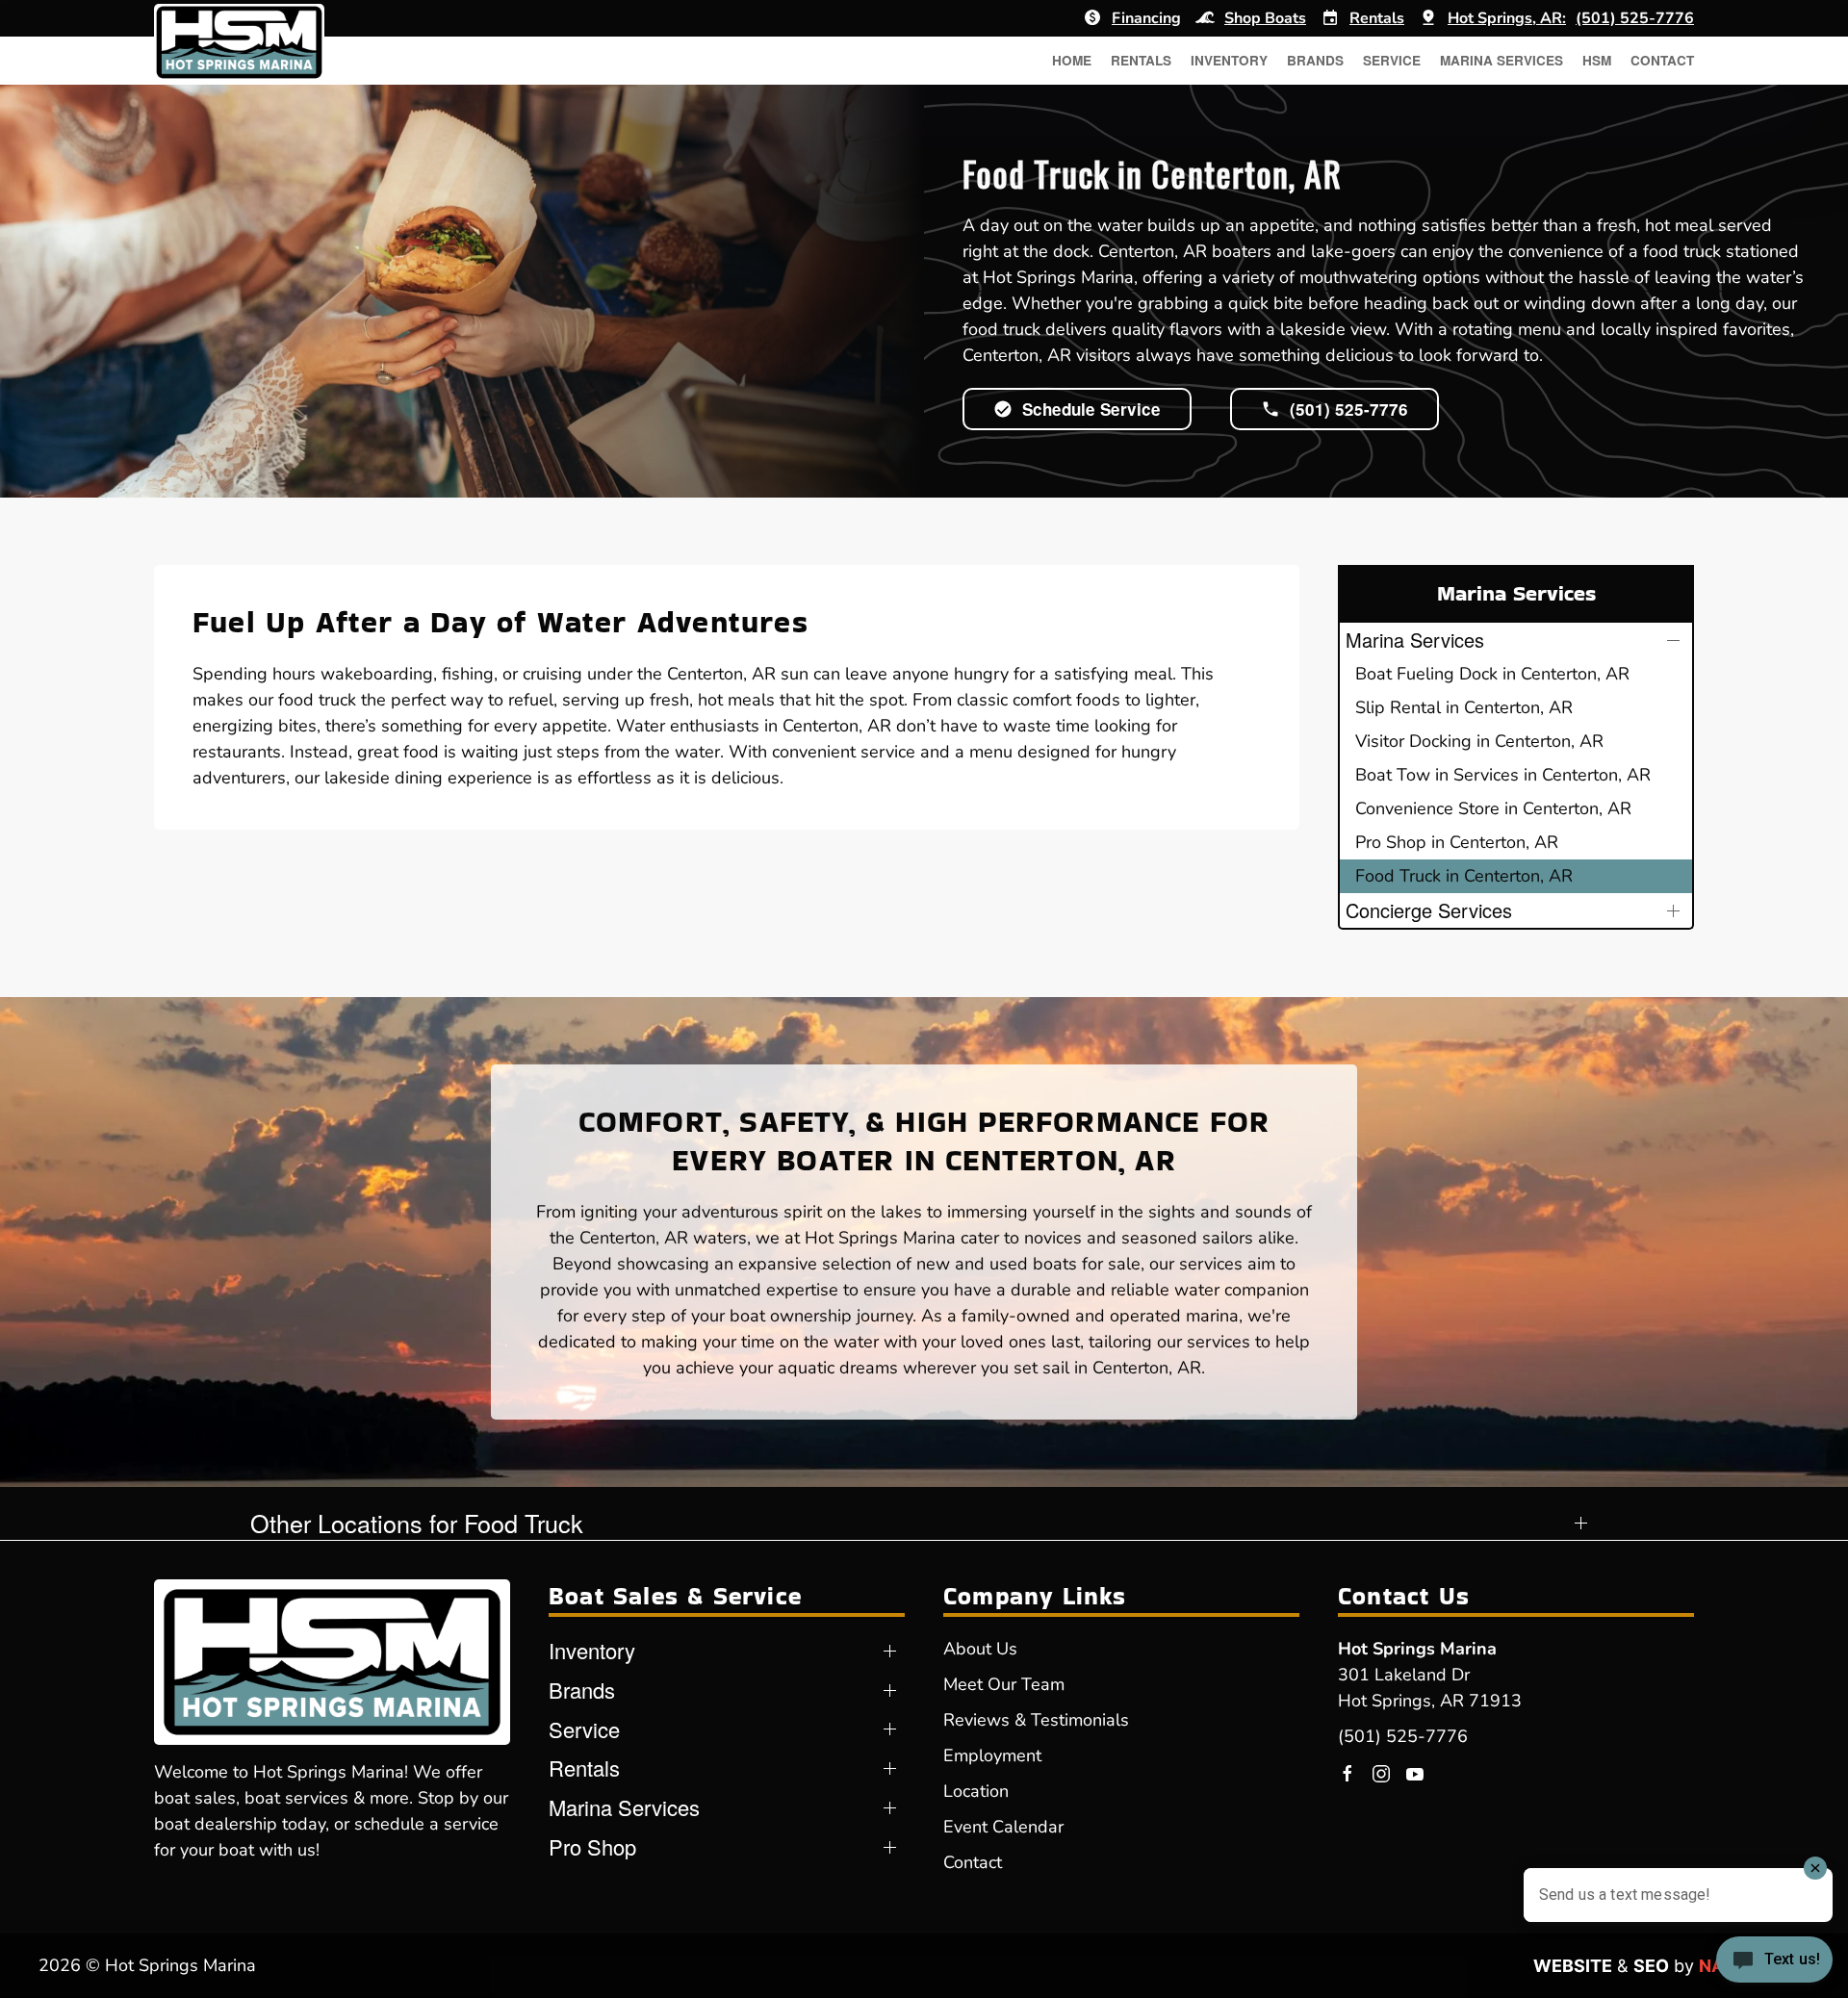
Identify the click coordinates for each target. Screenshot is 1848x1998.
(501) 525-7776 (1403, 1736)
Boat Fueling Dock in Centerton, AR (1492, 674)
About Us (980, 1649)
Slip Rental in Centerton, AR (1464, 707)
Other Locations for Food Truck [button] (417, 1523)
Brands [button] (1315, 60)
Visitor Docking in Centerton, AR (1479, 741)
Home (1072, 60)
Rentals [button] (1141, 60)
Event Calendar (1003, 1827)
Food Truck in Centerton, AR (1464, 876)
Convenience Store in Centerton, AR (1493, 808)
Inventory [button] (1229, 60)
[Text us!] (1774, 1961)
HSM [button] (1597, 60)
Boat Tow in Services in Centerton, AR (1503, 775)
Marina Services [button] (1501, 60)
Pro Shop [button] (592, 1847)
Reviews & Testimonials (1036, 1720)
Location (976, 1791)
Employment (992, 1755)
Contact (1662, 60)
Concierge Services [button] (1429, 910)
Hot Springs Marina (1417, 1649)
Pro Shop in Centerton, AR (1457, 842)
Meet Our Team (1004, 1684)
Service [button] (1392, 60)
